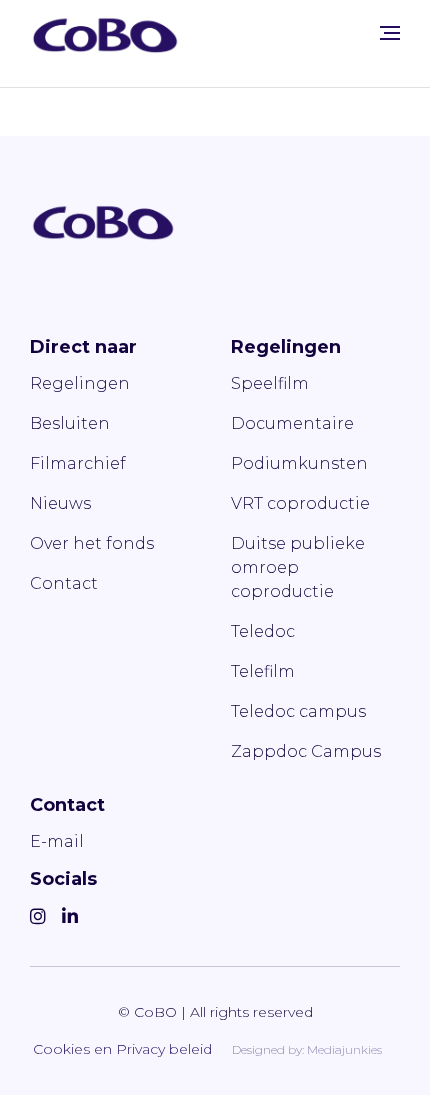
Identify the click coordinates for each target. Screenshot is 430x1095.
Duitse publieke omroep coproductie (298, 567)
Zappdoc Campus (306, 751)
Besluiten (70, 423)
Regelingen (80, 383)
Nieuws (60, 503)
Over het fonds (92, 543)
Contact (64, 583)
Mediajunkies (344, 1049)
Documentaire (292, 423)
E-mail (57, 841)
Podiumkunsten (299, 463)
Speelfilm (270, 383)
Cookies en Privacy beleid (122, 1049)
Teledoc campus (298, 711)
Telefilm (263, 671)
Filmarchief (78, 463)
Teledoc (263, 631)
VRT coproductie (300, 503)
